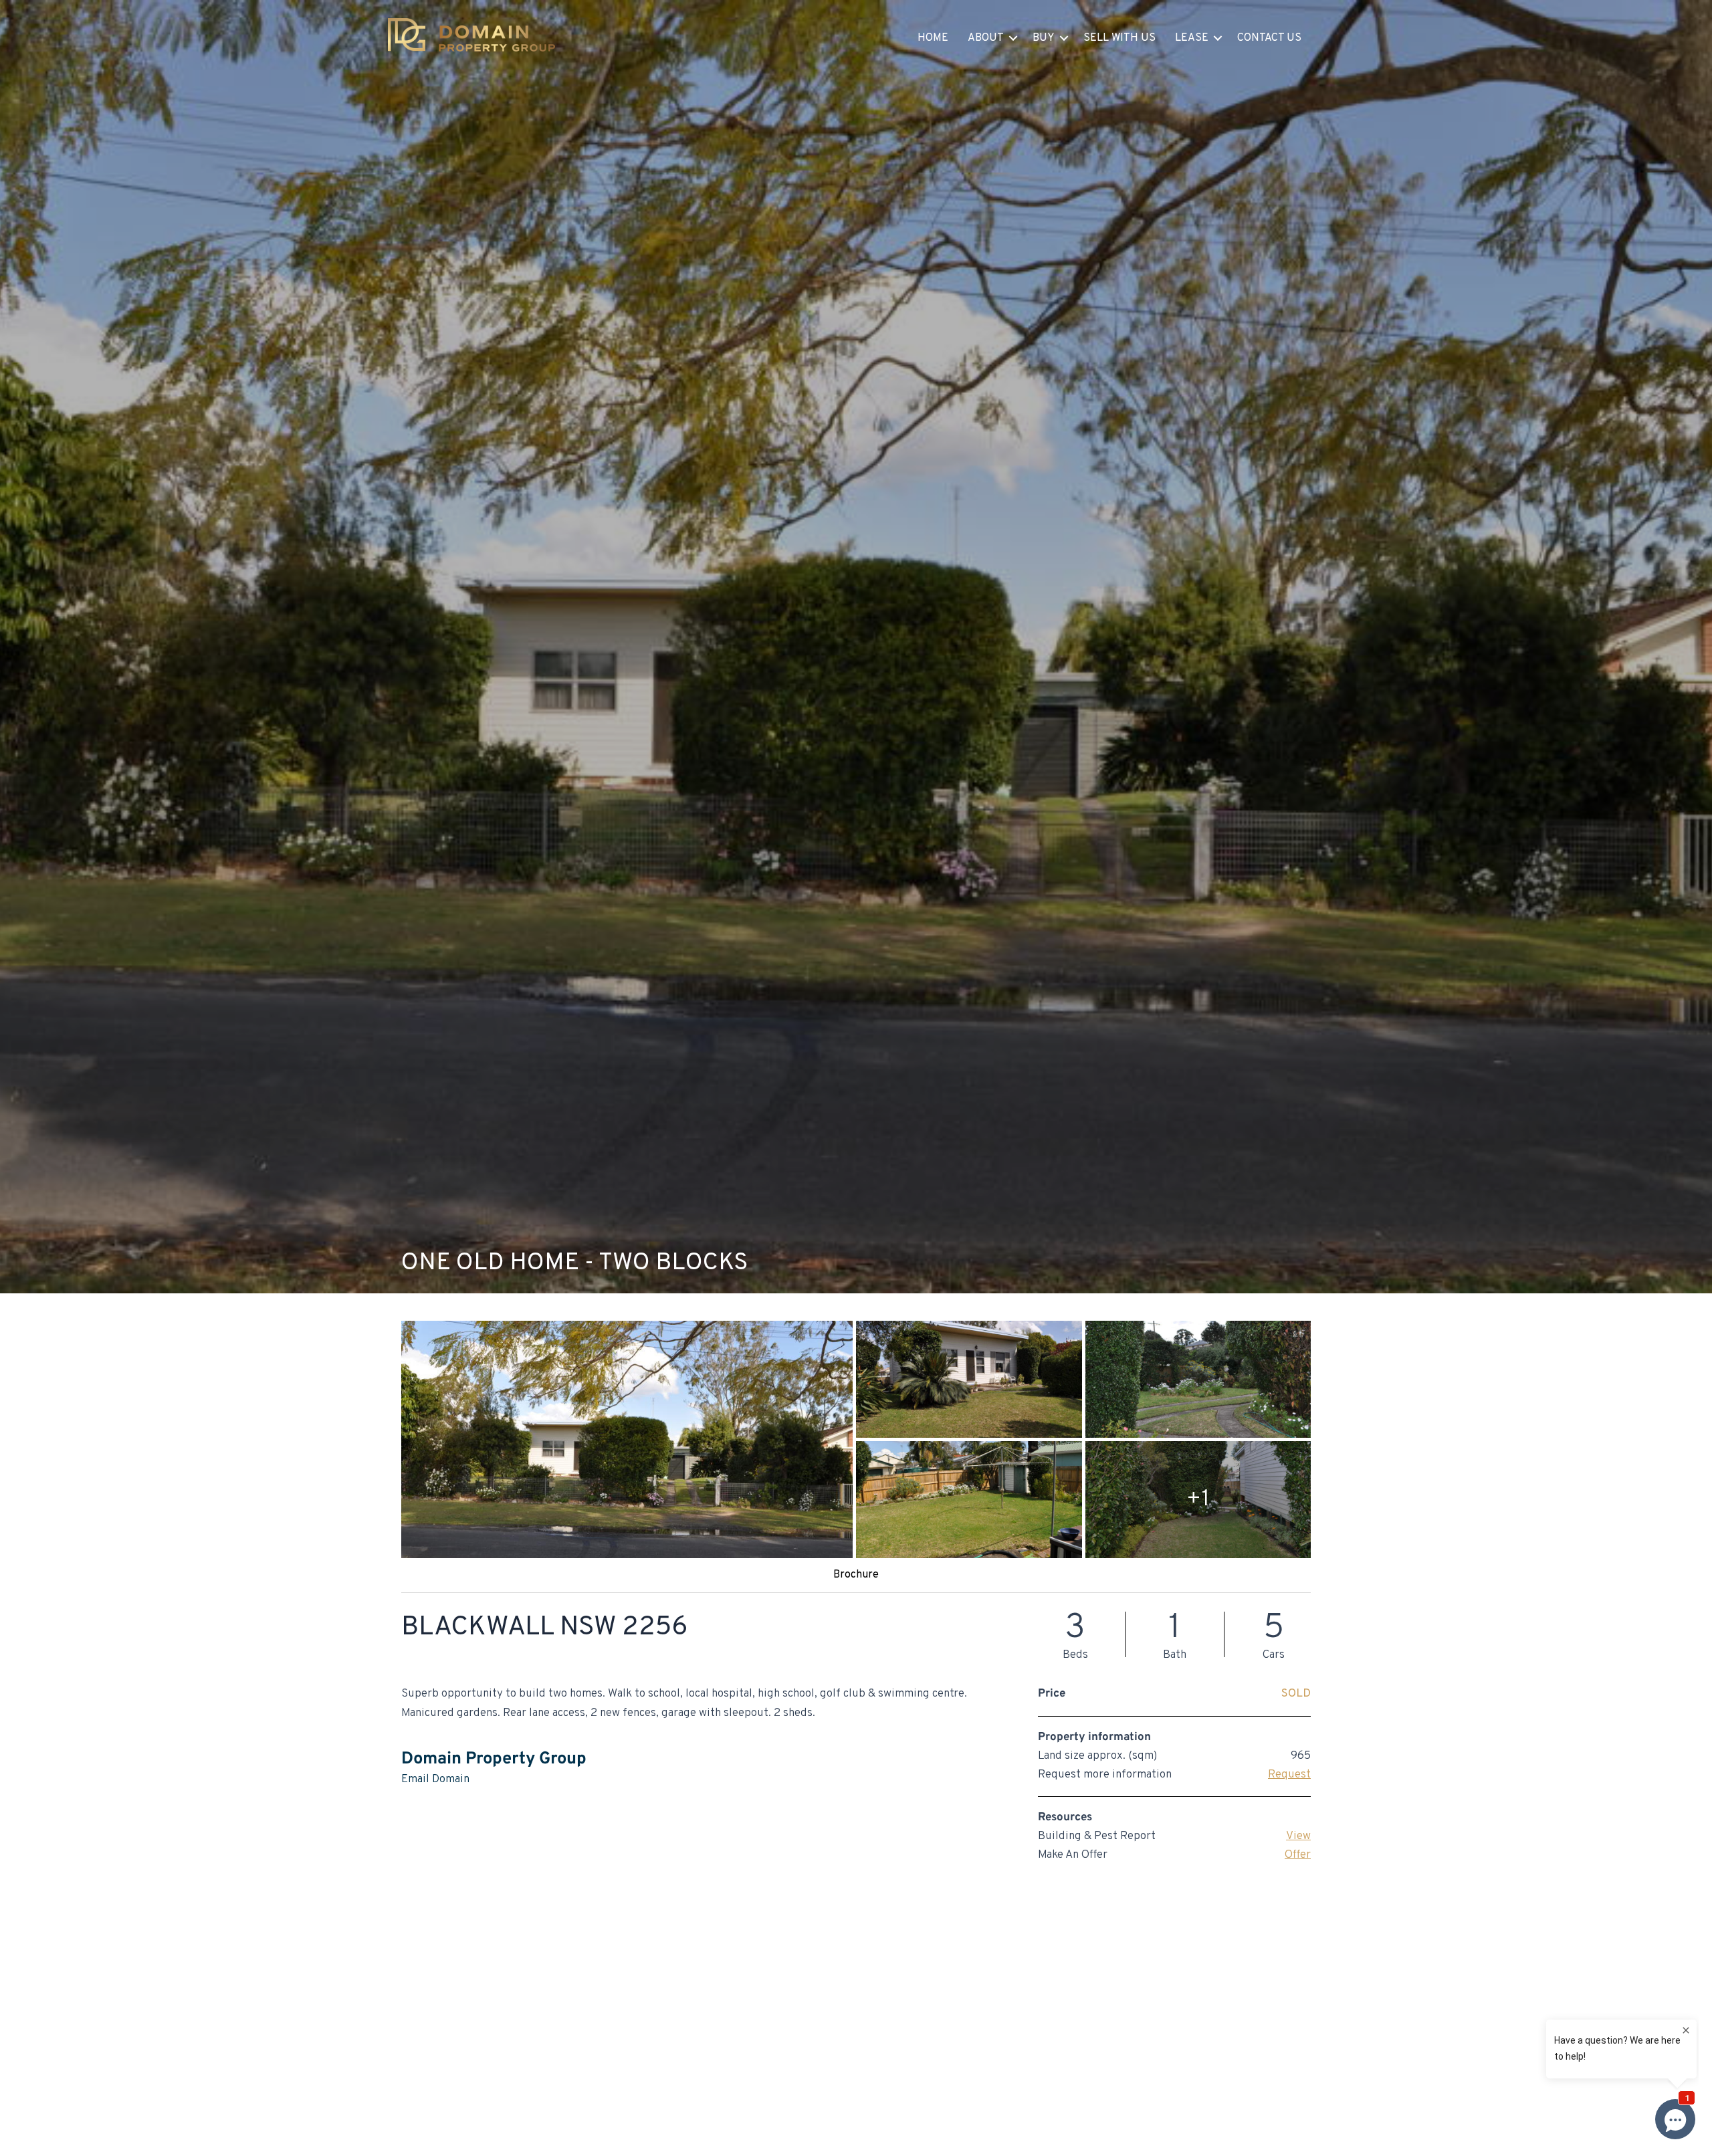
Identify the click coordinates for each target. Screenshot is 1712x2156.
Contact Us (1269, 38)
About (986, 38)
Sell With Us (1119, 38)
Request (1289, 1775)
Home (933, 38)
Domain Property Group (494, 1759)
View (1298, 1836)
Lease (1192, 38)
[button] (1013, 38)
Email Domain (435, 1780)
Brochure (856, 1575)
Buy (1044, 38)
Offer (1298, 1855)
